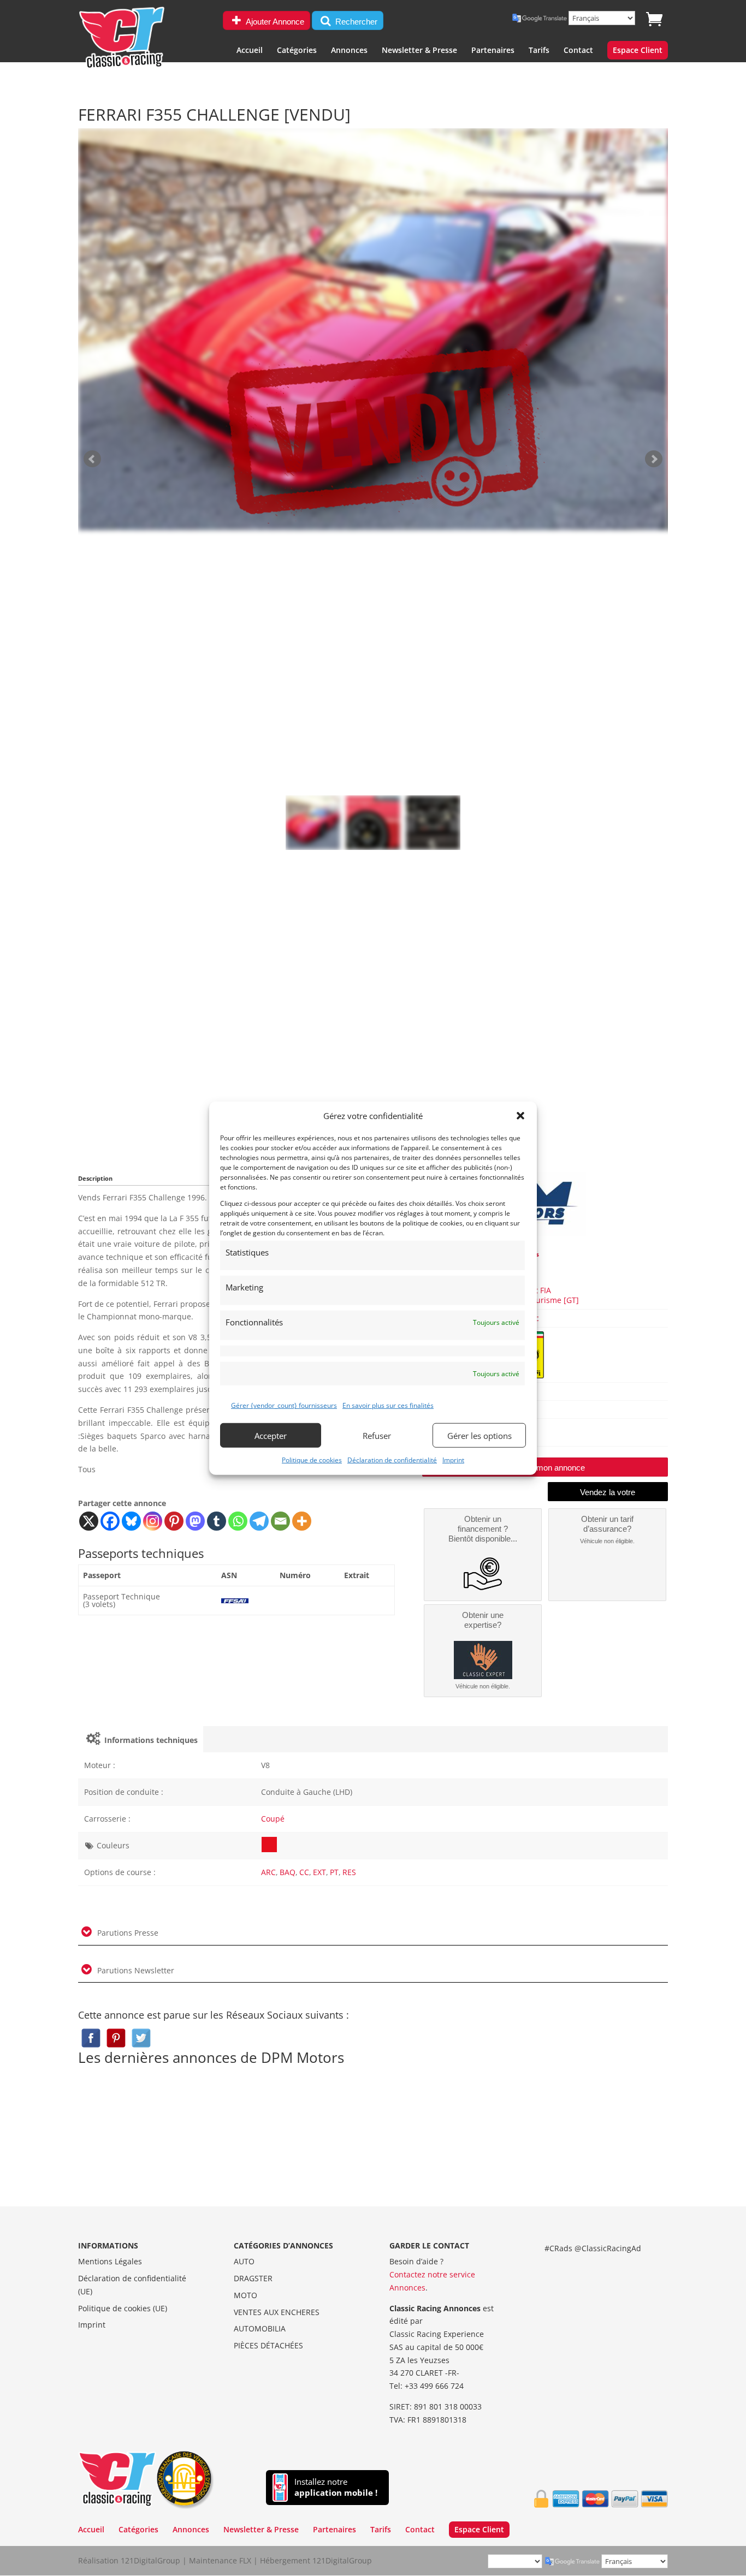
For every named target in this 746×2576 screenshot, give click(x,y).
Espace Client (638, 51)
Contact (578, 51)
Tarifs (539, 51)
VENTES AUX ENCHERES (277, 2312)
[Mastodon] (195, 1521)
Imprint (453, 1460)
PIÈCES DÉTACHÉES (268, 2345)
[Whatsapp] (238, 1521)
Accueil (250, 51)
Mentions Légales (110, 2261)
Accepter (271, 1435)
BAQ (288, 1872)
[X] (89, 1521)
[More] (302, 1521)
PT (334, 1872)
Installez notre (336, 2487)
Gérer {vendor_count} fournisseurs (284, 1405)
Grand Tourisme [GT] (540, 1300)
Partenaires (493, 51)
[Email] (280, 1521)
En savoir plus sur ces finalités (388, 1405)
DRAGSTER (253, 2278)
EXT (319, 1872)
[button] (520, 1116)
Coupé (273, 1819)
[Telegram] (259, 1521)
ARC (268, 1872)
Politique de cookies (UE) (123, 2308)
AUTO (244, 2261)
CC (304, 1872)
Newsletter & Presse (419, 51)
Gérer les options (479, 1435)
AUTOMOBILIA (260, 2328)
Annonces (349, 51)
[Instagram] (153, 1521)
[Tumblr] (217, 1521)
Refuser (377, 1435)
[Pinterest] (174, 1521)
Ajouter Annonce (274, 22)
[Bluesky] (131, 1521)
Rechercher (355, 22)
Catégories (297, 51)
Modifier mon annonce (545, 1468)
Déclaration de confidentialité (392, 1460)
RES (349, 1872)
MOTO (245, 2295)
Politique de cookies (312, 1460)
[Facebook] (110, 1521)
